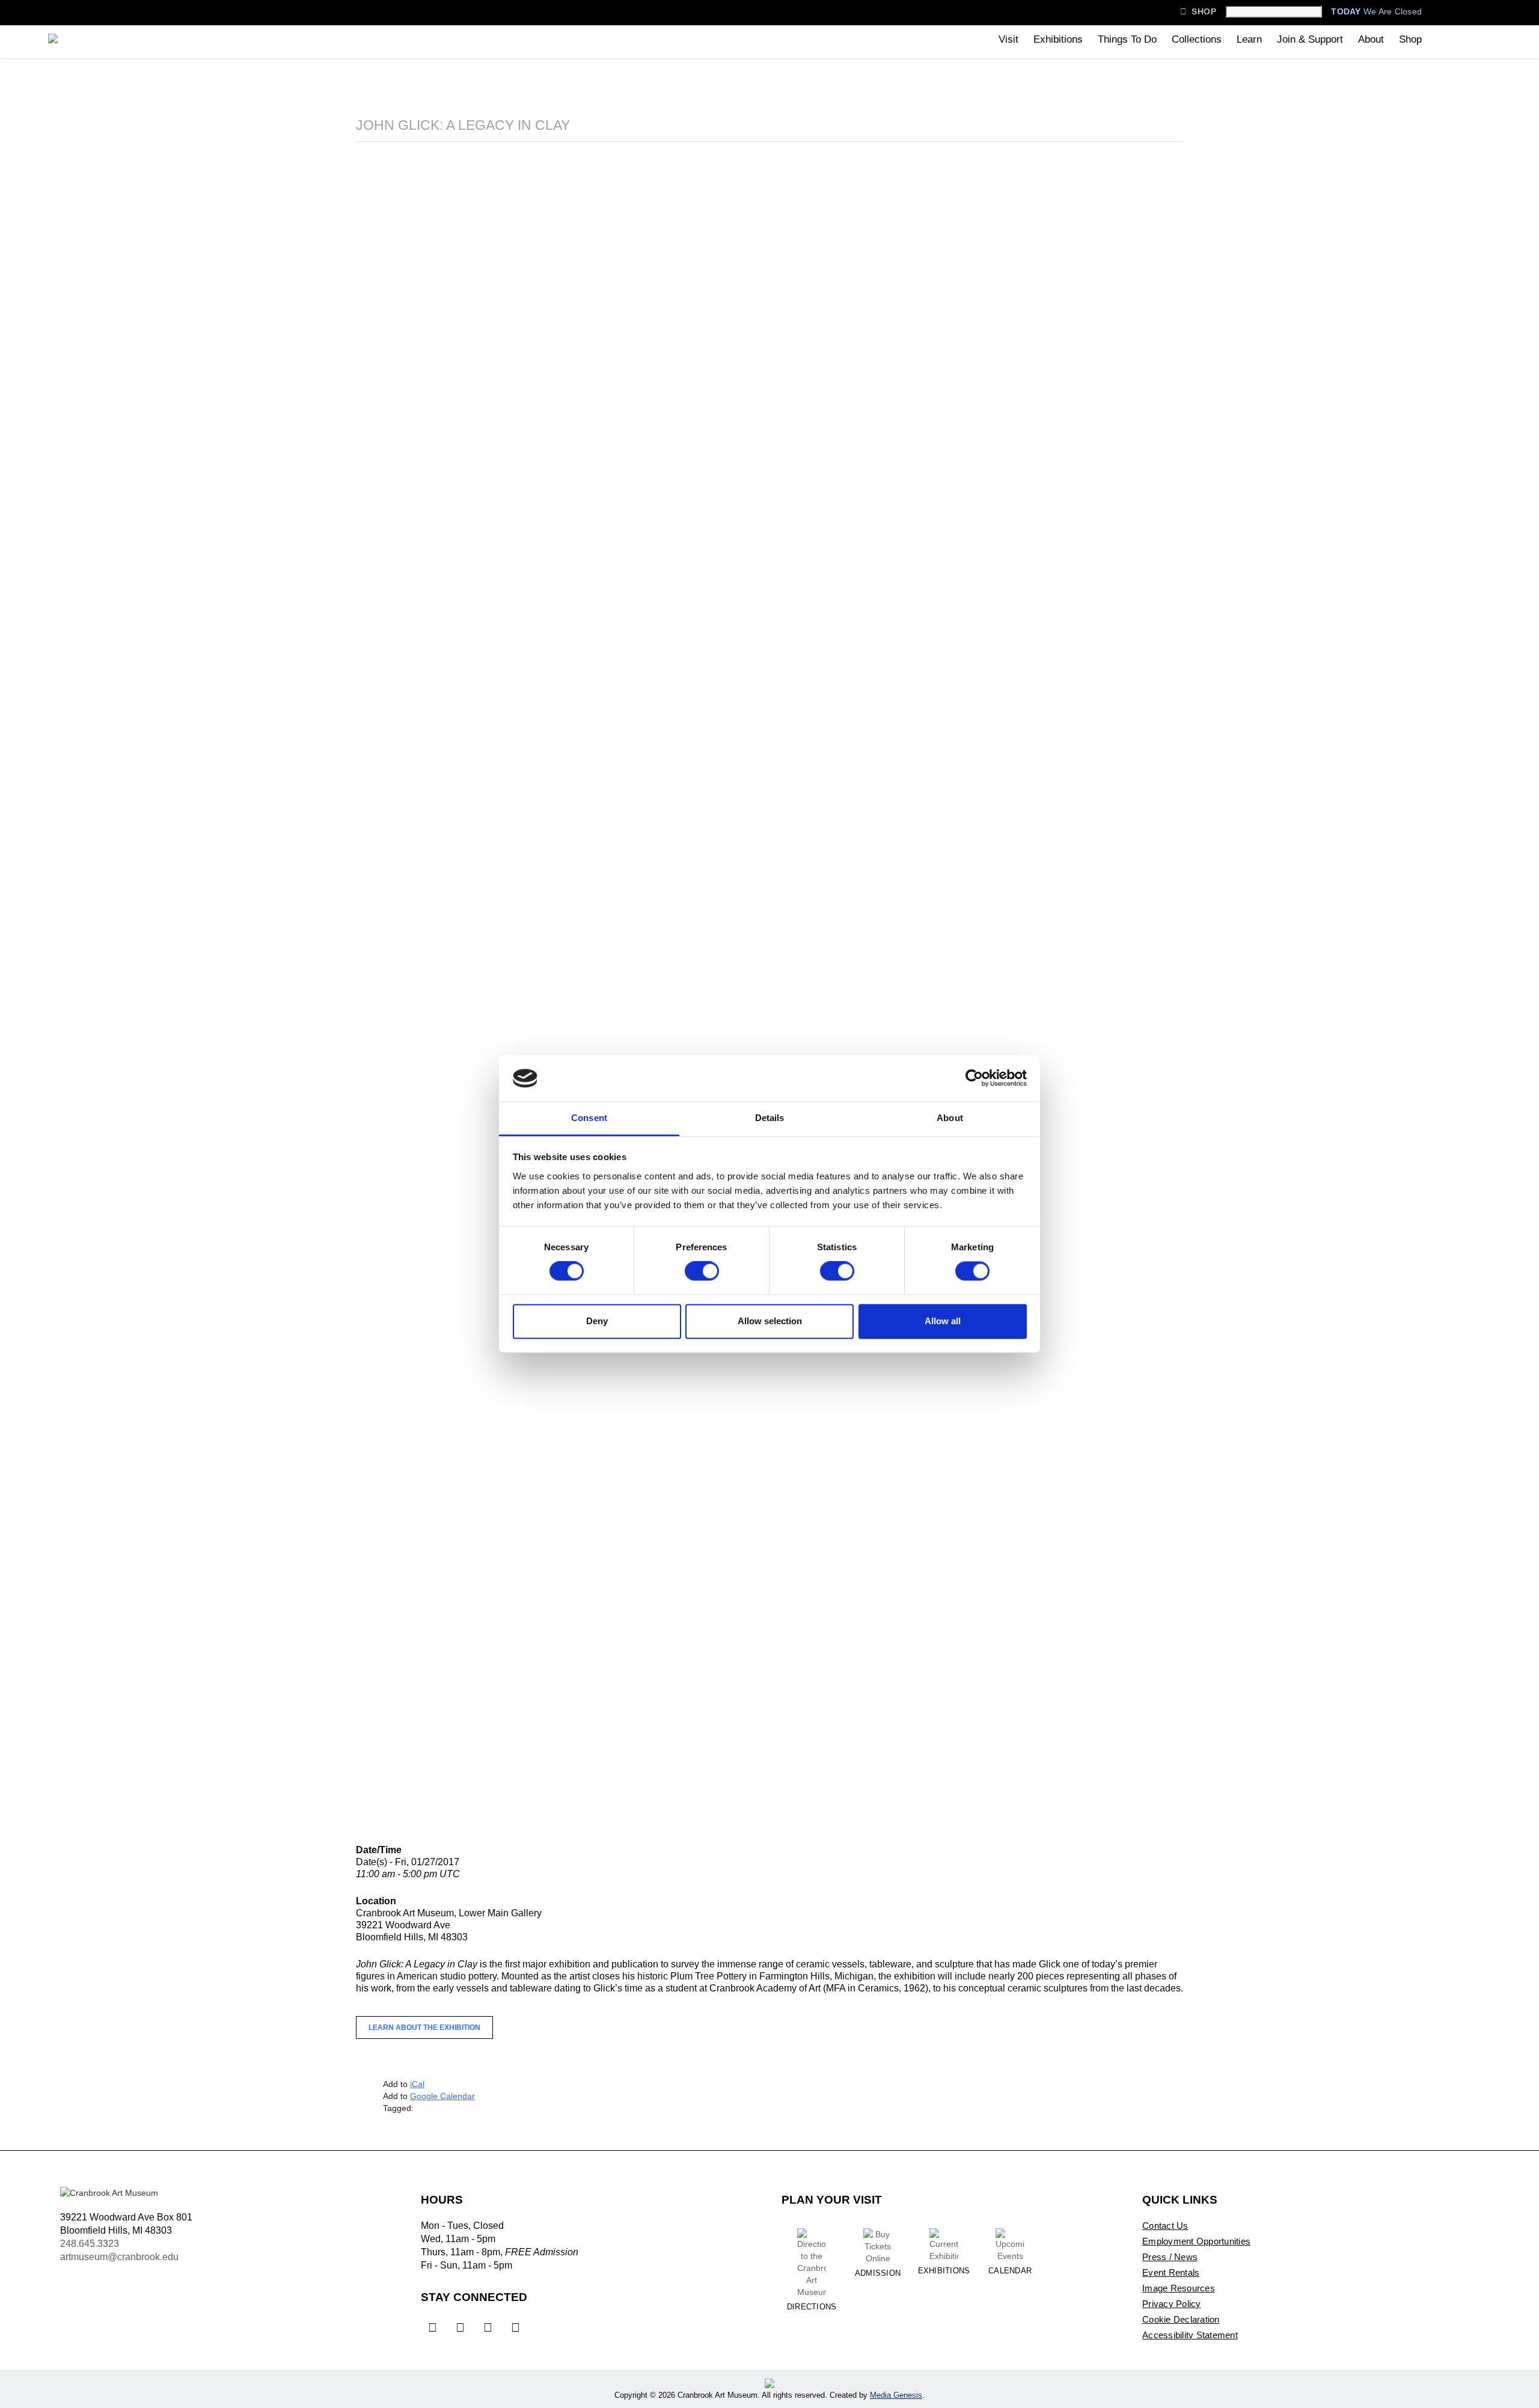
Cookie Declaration (1181, 2319)
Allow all (943, 1321)
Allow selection (770, 1321)
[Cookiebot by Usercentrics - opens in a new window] (974, 1078)
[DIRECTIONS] (812, 2252)
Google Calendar (442, 2096)
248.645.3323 (90, 2244)
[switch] (702, 1271)
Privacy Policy (1172, 2304)
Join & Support (1310, 39)
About (1371, 39)
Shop (1198, 11)
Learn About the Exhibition (424, 2028)
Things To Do (1127, 39)
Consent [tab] (589, 1118)
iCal (417, 2084)
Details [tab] (770, 1118)
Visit (1008, 39)
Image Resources (1179, 2288)
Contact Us (1165, 2226)
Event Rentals (1171, 2272)
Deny (597, 1321)
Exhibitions (1058, 39)
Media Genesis (896, 2395)
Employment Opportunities (1196, 2241)
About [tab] (950, 1118)
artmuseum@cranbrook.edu (119, 2257)
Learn (1249, 39)
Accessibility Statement (1190, 2335)
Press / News (1170, 2257)
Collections (1197, 39)
